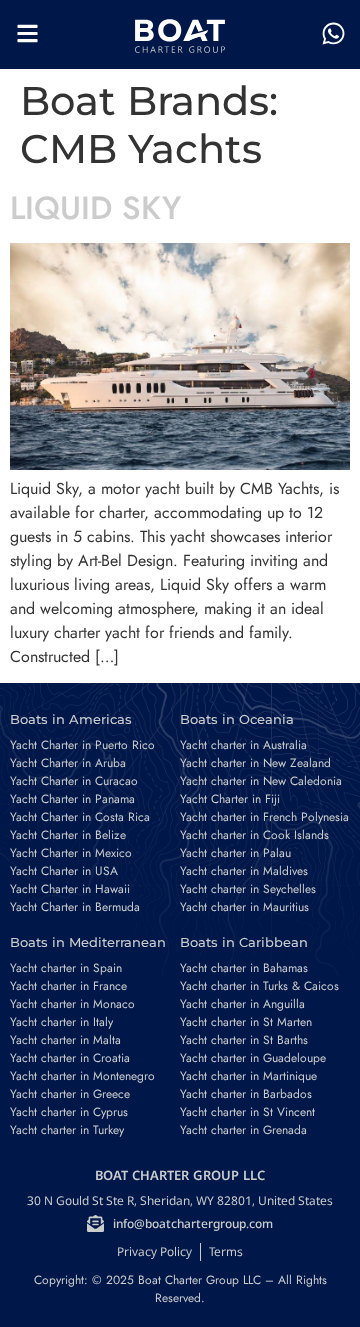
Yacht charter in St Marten (246, 1022)
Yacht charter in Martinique (248, 1076)
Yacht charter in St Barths (244, 1040)
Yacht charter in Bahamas (244, 968)
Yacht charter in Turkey (67, 1130)
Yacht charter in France (68, 986)
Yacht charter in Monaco (72, 1004)
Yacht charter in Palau (235, 853)
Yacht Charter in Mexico (71, 853)
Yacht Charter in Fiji (230, 799)
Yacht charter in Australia (243, 745)
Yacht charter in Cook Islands (254, 835)
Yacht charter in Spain (66, 968)
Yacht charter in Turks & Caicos (259, 986)
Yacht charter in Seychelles (248, 889)
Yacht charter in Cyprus (69, 1112)
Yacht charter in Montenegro (82, 1076)
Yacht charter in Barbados (246, 1094)
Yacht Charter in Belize (68, 835)
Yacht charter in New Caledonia (261, 781)
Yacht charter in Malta (65, 1040)
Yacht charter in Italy (61, 1022)
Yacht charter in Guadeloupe (253, 1058)
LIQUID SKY (95, 208)
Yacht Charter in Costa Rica (80, 817)
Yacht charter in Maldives (244, 871)
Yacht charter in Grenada (243, 1130)
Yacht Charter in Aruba (68, 763)
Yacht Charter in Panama (72, 799)
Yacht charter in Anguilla (242, 1004)
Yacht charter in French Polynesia (264, 817)
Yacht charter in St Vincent (247, 1112)
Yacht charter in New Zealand (255, 763)
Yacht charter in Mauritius (244, 907)
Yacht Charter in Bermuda (75, 907)
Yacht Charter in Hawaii (70, 889)
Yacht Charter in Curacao (74, 781)
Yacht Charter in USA (64, 871)
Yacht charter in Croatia (70, 1058)
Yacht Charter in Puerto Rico (82, 745)
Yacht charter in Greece (70, 1094)
